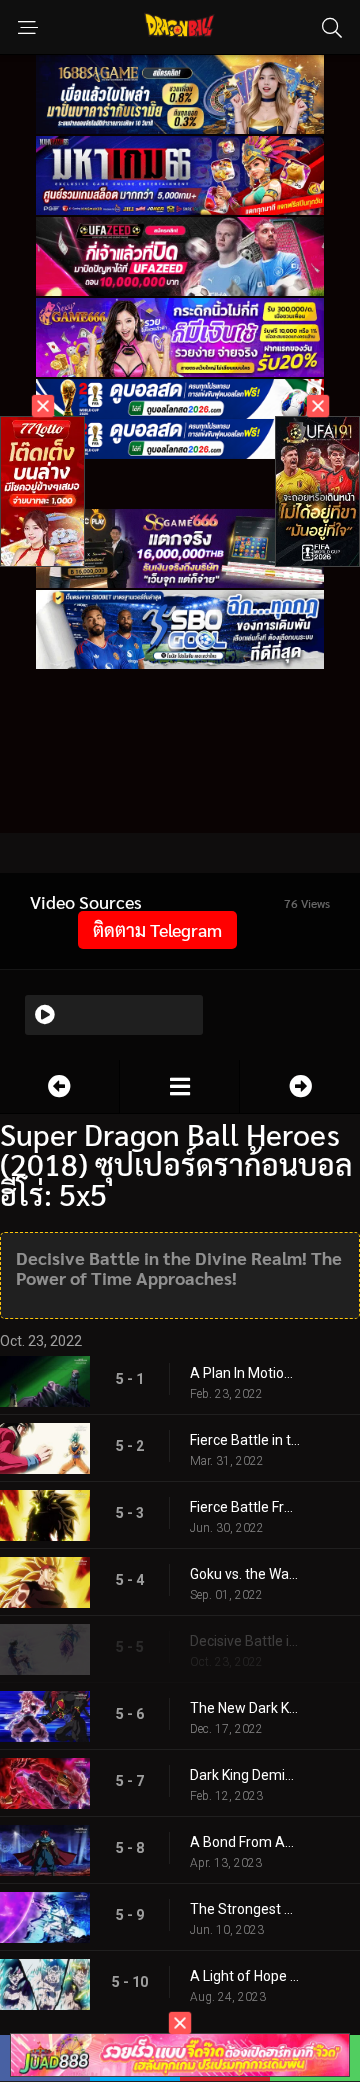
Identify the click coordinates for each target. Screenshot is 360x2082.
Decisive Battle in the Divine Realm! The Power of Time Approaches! (245, 1641)
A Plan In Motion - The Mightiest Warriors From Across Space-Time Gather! (245, 1373)
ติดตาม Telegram (157, 929)
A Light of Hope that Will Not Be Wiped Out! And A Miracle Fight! (245, 1976)
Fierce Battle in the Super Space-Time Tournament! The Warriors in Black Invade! (245, 1440)
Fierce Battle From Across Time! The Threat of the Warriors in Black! (245, 1507)
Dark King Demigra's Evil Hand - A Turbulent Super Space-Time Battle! (245, 1775)
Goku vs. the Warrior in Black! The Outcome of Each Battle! (245, 1574)
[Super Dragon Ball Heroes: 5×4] (59, 1086)
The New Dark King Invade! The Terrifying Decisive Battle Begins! (245, 1708)
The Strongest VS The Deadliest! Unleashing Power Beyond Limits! (245, 1909)
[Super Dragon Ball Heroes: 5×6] (300, 1086)
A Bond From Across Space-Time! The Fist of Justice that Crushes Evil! (245, 1842)
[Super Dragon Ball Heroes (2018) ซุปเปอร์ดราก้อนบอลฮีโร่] (179, 1086)
